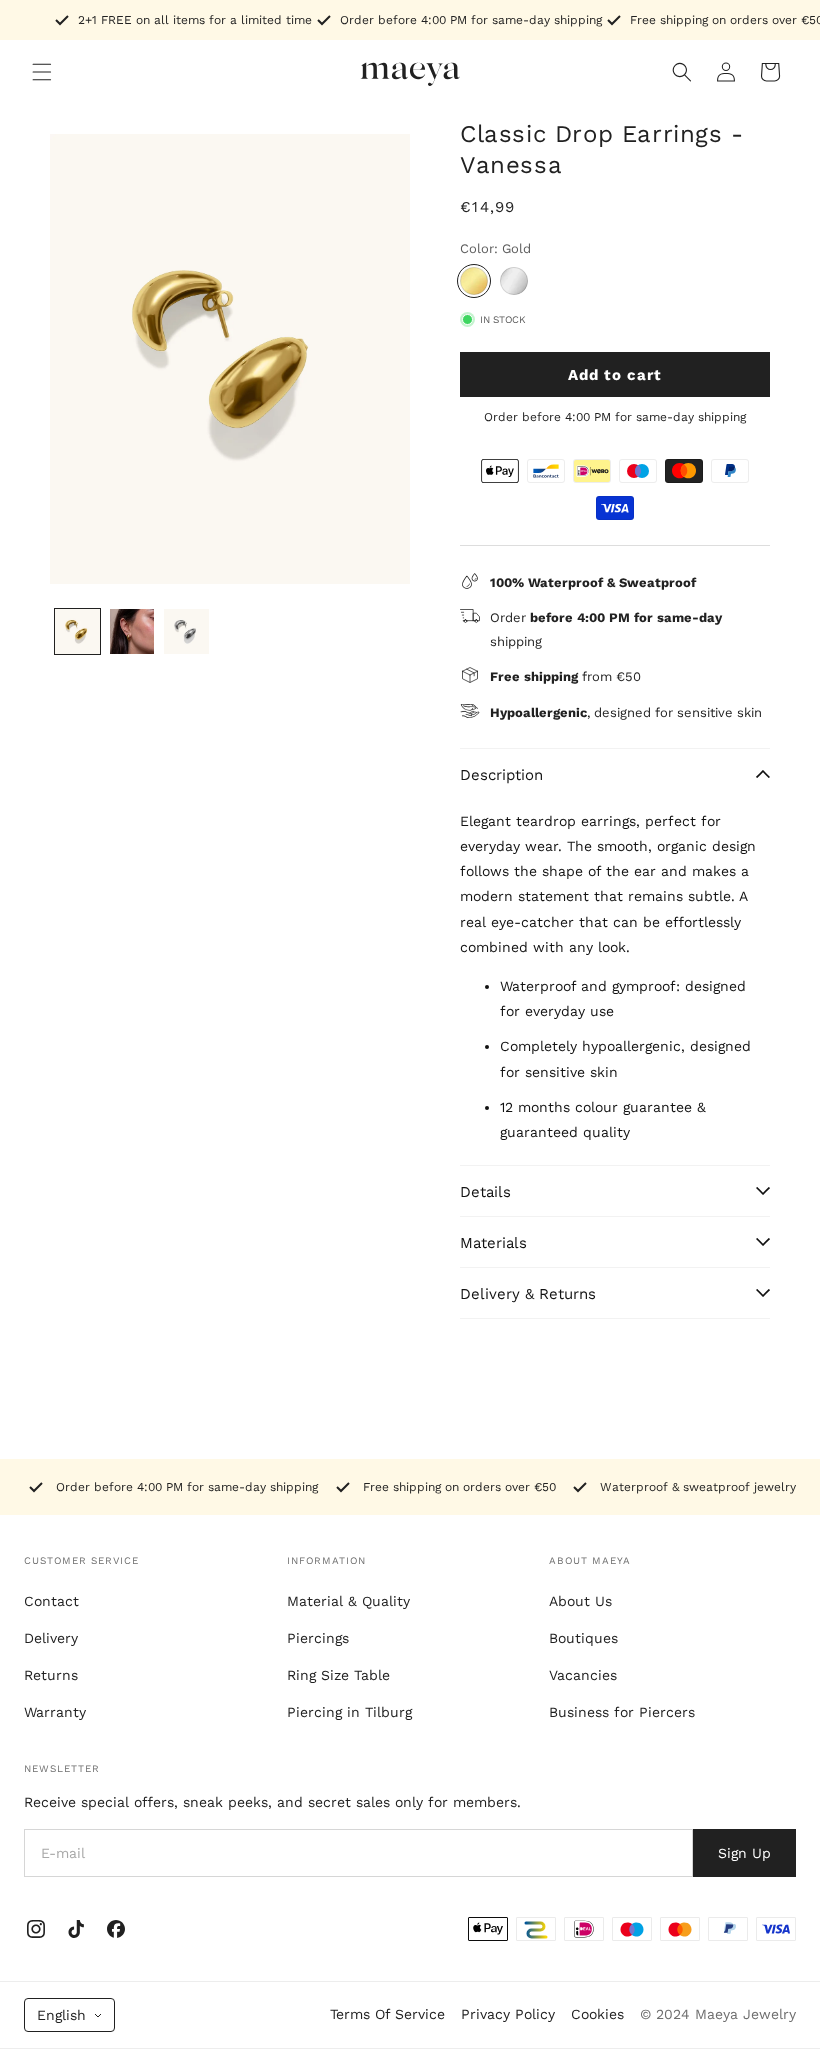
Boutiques (583, 1638)
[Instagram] (36, 1929)
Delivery (51, 1638)
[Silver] (514, 281)
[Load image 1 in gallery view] (77, 631)
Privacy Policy (508, 2014)
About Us (580, 1601)
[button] (42, 72)
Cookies (597, 2014)
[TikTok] (76, 1929)
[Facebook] (116, 1929)
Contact (51, 1601)
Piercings (318, 1638)
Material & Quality (348, 1601)
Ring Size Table (338, 1675)
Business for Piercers (622, 1712)
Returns (51, 1675)
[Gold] (474, 281)
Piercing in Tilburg (349, 1712)
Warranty (55, 1712)
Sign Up (744, 1853)
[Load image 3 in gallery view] (186, 631)
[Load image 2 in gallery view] (132, 631)
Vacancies (583, 1675)
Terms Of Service (387, 2014)
